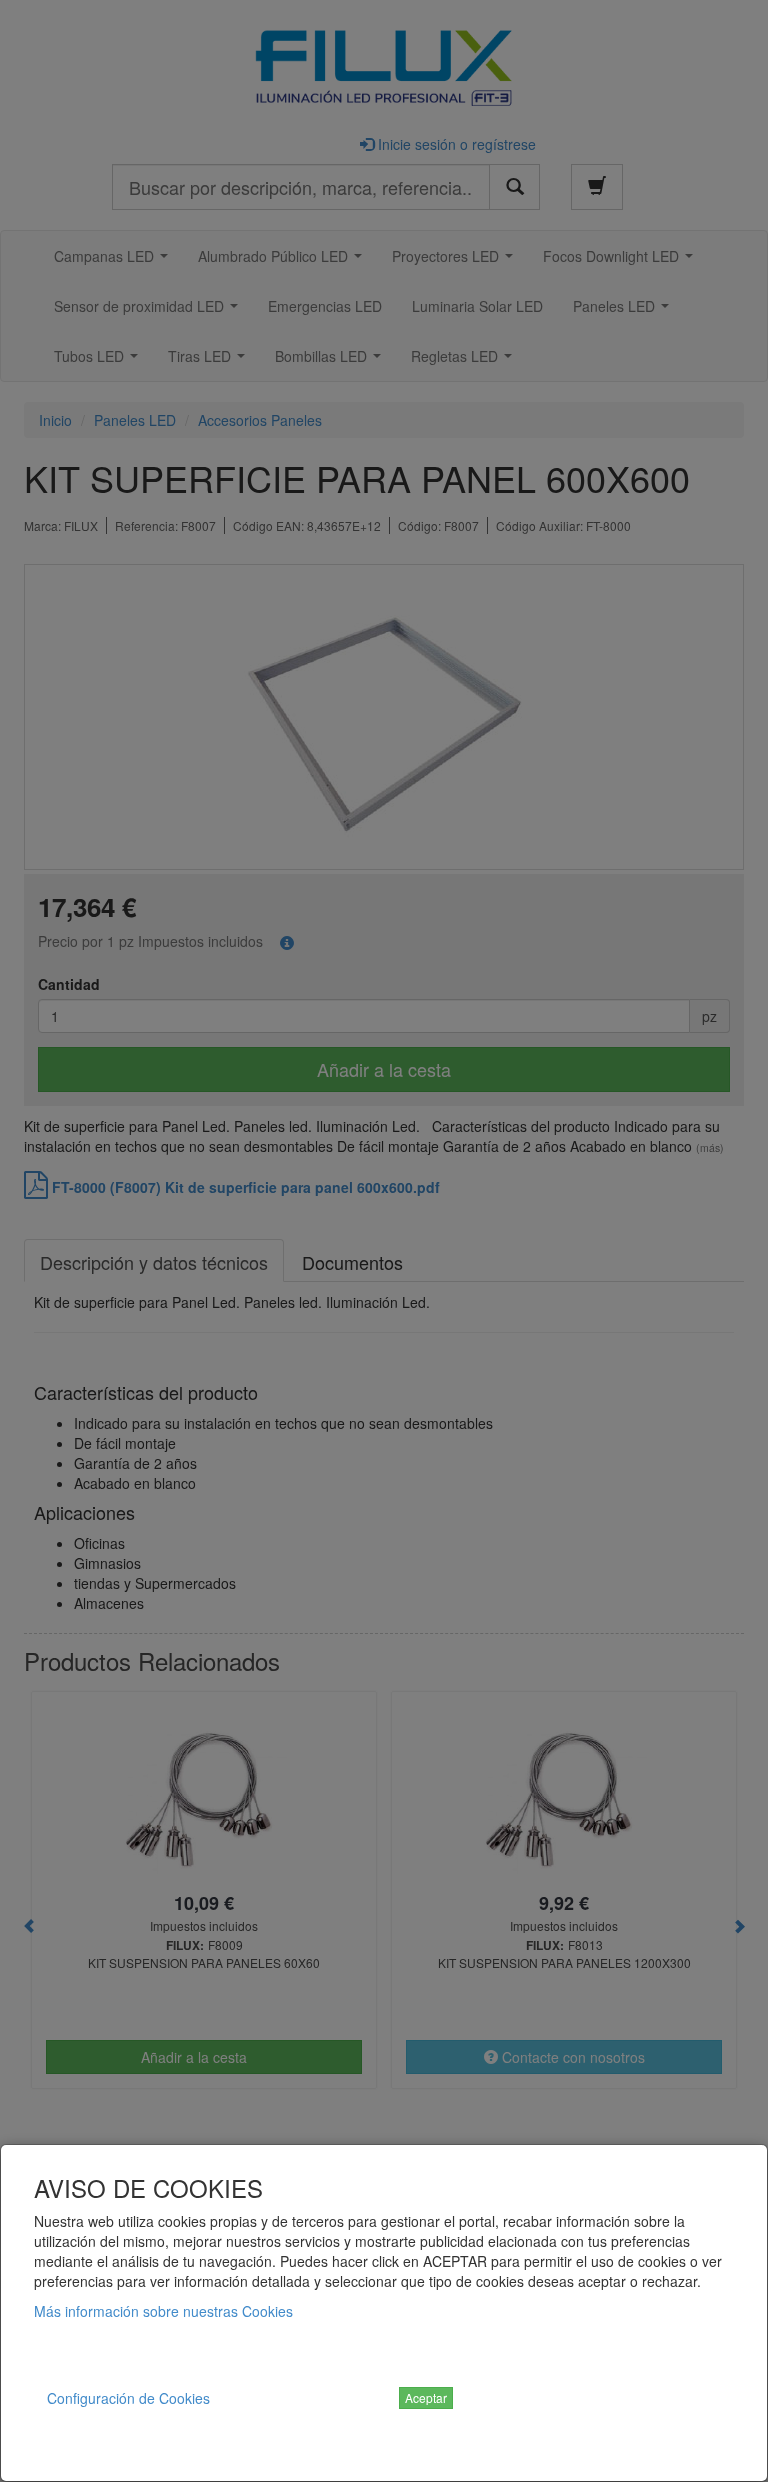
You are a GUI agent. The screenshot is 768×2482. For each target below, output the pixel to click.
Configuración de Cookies (128, 2398)
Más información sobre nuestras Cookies (163, 2311)
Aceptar (426, 2397)
